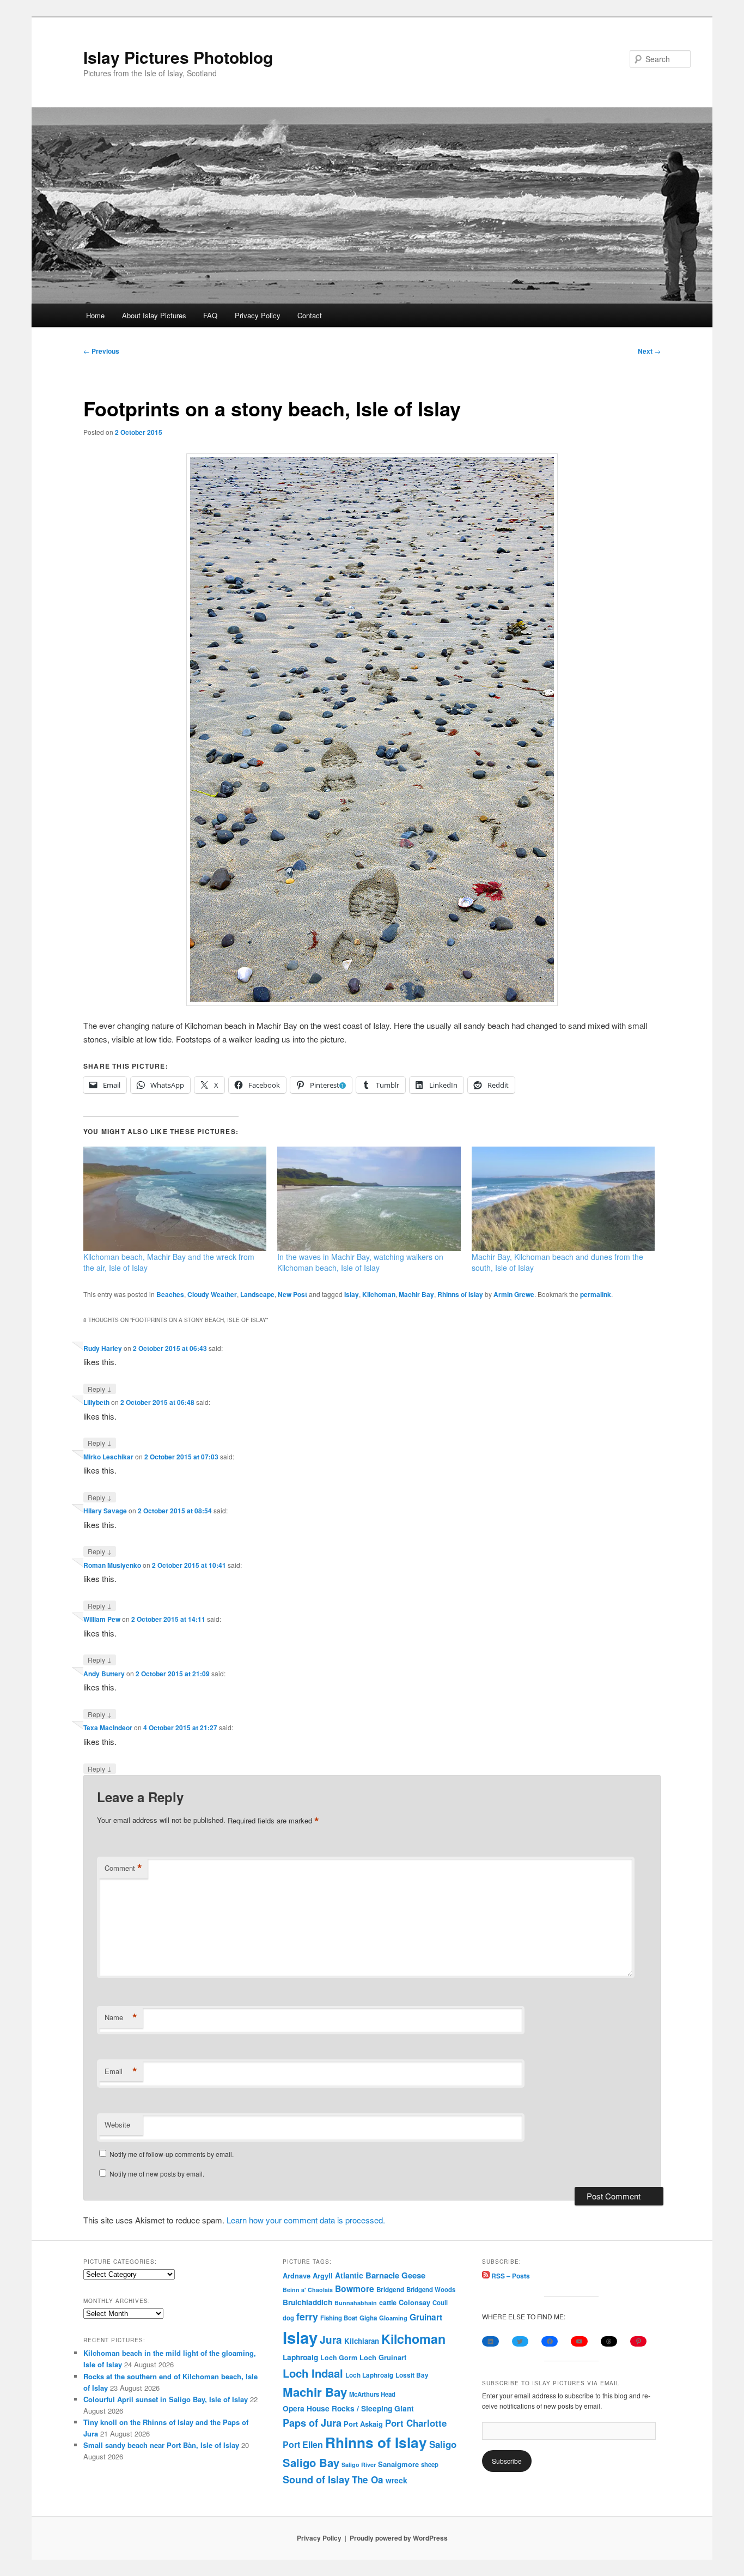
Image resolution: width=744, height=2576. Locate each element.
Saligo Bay (311, 2462)
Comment (123, 1868)
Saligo (443, 2444)
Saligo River (359, 2465)
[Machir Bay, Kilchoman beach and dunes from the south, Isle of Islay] (563, 1199)
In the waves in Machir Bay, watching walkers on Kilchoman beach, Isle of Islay (360, 1262)
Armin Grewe (514, 1294)
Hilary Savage (105, 1511)
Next (649, 351)
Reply (100, 1389)
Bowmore (355, 2289)
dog (288, 2318)
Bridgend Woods (431, 2289)
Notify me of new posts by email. (157, 2174)
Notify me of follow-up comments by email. (172, 2154)
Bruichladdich (307, 2302)
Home (95, 315)
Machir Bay (416, 1294)
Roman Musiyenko (112, 1565)
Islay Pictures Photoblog (178, 57)
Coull (440, 2302)
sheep (430, 2464)
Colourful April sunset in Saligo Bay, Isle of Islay (166, 2399)
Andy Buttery (104, 1674)
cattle (388, 2302)
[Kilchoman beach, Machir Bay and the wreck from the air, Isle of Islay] (175, 1199)
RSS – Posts (510, 2276)
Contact (310, 315)
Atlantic (349, 2275)
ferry (307, 2316)
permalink (596, 1294)
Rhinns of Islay (460, 1294)
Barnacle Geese (395, 2275)
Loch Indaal (313, 2373)
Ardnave (297, 2276)
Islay (352, 1294)
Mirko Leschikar (108, 1457)
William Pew (102, 1619)
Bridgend (390, 2290)
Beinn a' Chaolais (308, 2290)
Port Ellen (303, 2444)
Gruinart (426, 2317)
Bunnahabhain (356, 2303)
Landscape (257, 1294)
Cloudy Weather (212, 1294)
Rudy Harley (103, 1348)
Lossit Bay (412, 2375)
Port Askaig (363, 2424)
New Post (292, 1294)
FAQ (210, 315)
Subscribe (507, 2461)
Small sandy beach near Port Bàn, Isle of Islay (161, 2445)
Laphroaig (300, 2357)
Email (121, 2071)
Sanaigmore (398, 2464)
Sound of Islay (316, 2480)
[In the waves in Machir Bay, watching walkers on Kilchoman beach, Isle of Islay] (369, 1199)
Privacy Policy (258, 315)
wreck (397, 2480)
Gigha (368, 2318)
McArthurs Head (372, 2394)
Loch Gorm (339, 2357)
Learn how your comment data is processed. (306, 2220)
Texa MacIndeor (108, 1728)
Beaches (170, 1294)
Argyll (323, 2275)
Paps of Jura (312, 2423)
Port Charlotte (416, 2423)
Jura (331, 2340)
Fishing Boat (339, 2318)
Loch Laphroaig (369, 2375)
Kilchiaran (362, 2341)
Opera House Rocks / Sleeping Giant (348, 2408)
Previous (101, 351)
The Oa (368, 2480)
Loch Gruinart (383, 2357)
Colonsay (414, 2302)
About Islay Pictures (154, 315)
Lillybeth (96, 1402)
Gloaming (393, 2318)
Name (121, 2017)
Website (117, 2125)
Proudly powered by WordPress (399, 2538)
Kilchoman (379, 1294)
